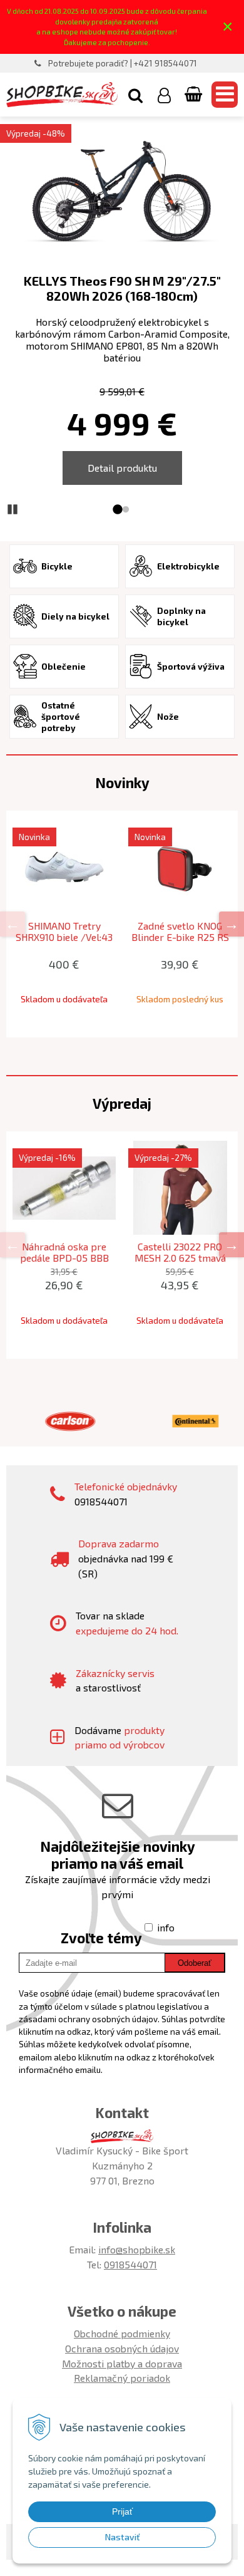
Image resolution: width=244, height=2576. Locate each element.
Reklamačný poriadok (122, 2378)
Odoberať (195, 1963)
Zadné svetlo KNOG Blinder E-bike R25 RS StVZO (180, 937)
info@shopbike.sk (137, 2249)
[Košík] (195, 95)
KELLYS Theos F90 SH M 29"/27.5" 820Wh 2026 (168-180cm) (122, 288)
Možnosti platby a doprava (122, 2363)
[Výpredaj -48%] (122, 193)
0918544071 (130, 2264)
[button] (135, 95)
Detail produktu (122, 468)
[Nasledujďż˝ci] (231, 924)
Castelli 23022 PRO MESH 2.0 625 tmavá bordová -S (180, 1258)
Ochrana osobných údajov (122, 2348)
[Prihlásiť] (164, 95)
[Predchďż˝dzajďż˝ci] (13, 924)
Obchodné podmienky (122, 2333)
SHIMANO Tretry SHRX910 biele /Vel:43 (64, 932)
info (166, 1927)
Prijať (122, 2511)
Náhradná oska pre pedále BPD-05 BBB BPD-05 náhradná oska (64, 1258)
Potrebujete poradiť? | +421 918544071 (123, 63)
